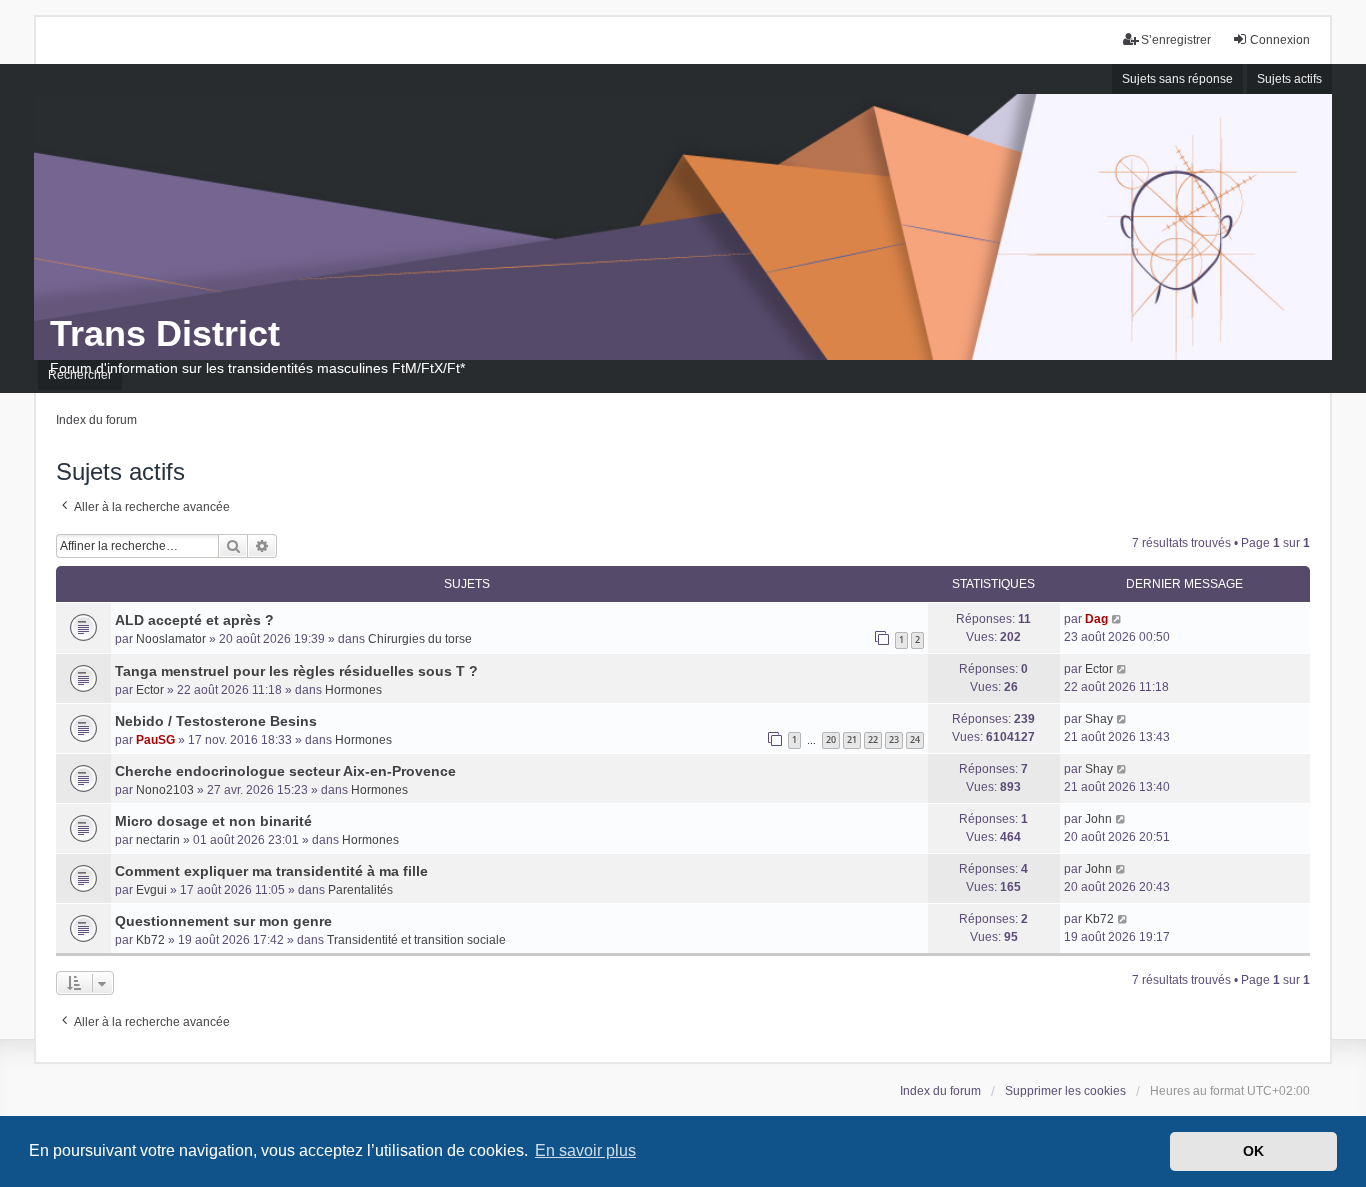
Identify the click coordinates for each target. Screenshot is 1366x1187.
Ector (150, 690)
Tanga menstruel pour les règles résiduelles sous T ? (296, 671)
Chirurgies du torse (420, 639)
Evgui (151, 890)
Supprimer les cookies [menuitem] (1065, 1091)
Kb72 (150, 940)
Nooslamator (171, 639)
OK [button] (1253, 1151)
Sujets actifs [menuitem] (1289, 79)
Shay (1099, 719)
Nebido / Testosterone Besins (216, 721)
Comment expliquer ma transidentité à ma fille (271, 871)
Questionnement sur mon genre (223, 921)
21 (852, 739)
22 (873, 739)
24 (915, 739)
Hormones (353, 690)
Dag (1096, 619)
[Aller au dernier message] (1117, 619)
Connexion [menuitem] (1280, 40)
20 (831, 739)
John (1098, 819)
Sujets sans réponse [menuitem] (1177, 79)
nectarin (158, 840)
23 (894, 739)
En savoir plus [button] (585, 1150)
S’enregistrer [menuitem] (1176, 40)
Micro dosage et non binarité (213, 821)
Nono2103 (165, 790)
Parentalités (360, 890)
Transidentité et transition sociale (416, 940)
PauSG (155, 740)
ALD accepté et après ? (194, 620)
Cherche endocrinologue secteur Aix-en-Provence (285, 771)
